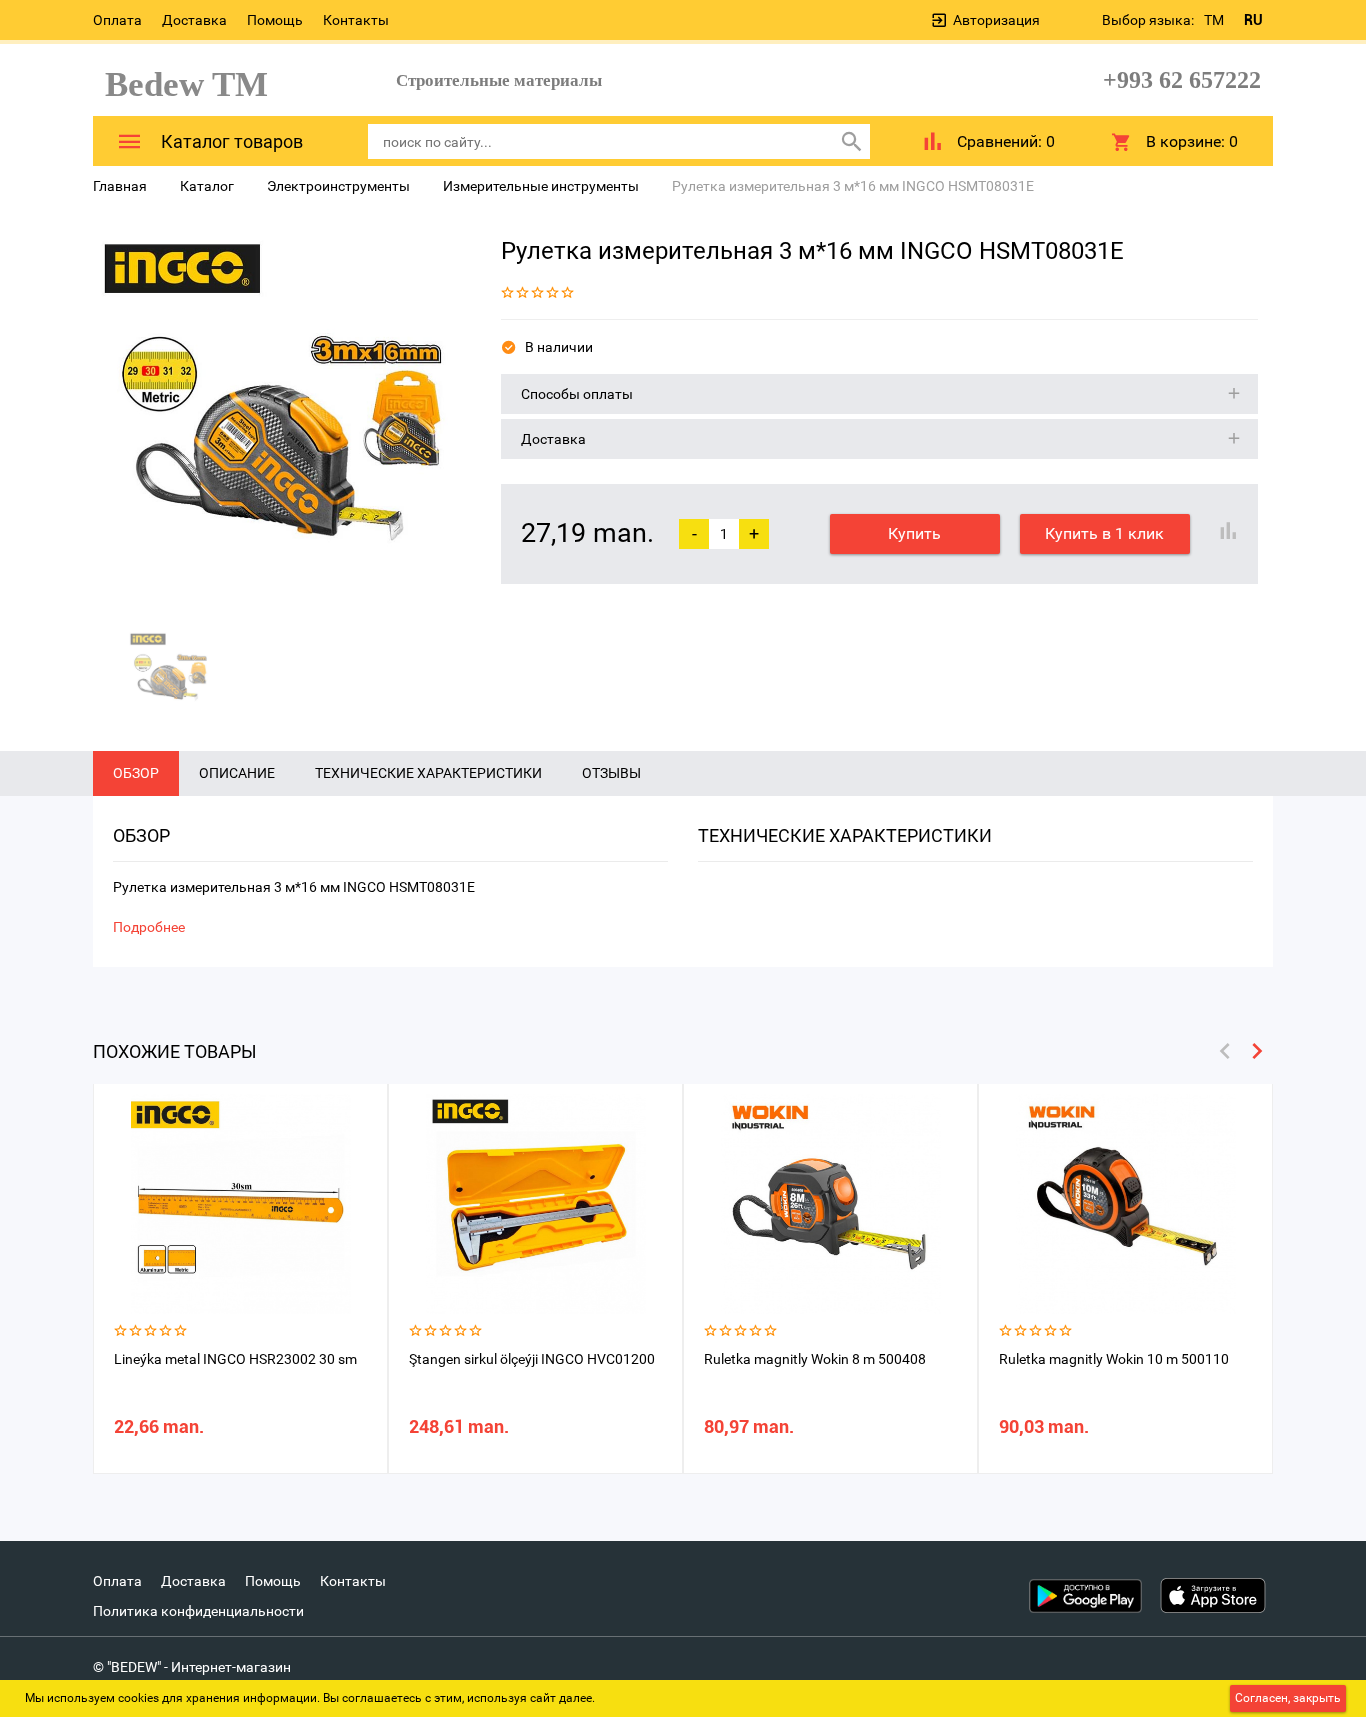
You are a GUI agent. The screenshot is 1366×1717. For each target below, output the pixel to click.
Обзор (136, 773)
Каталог (207, 186)
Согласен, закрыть (1288, 1698)
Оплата (117, 20)
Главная (120, 186)
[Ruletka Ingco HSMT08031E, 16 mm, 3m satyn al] (282, 421)
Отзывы (611, 773)
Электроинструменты (338, 186)
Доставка (194, 20)
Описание (237, 773)
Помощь (275, 20)
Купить (914, 533)
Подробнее (149, 927)
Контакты (356, 20)
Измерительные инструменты (541, 186)
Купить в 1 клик (1104, 533)
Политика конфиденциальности (198, 1611)
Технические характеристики (428, 773)
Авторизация (996, 20)
